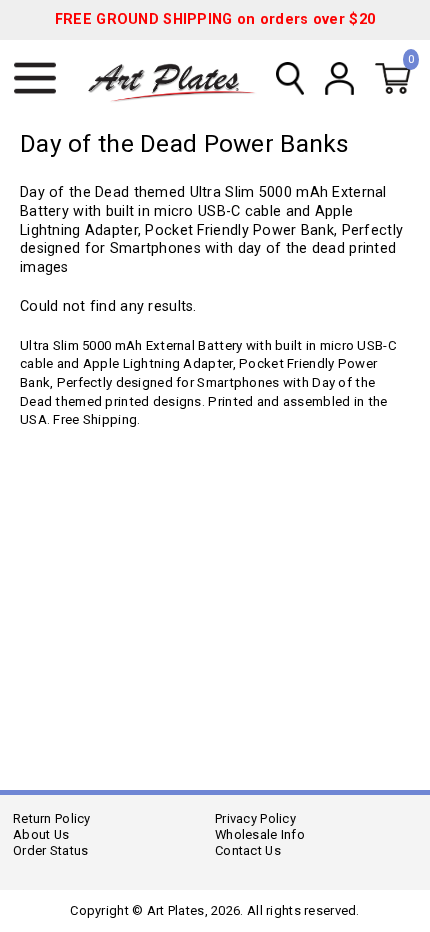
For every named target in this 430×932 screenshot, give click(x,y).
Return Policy (52, 818)
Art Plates (179, 79)
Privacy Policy (255, 818)
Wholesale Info (260, 834)
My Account (339, 78)
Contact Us (248, 850)
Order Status (50, 850)
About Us (41, 834)
